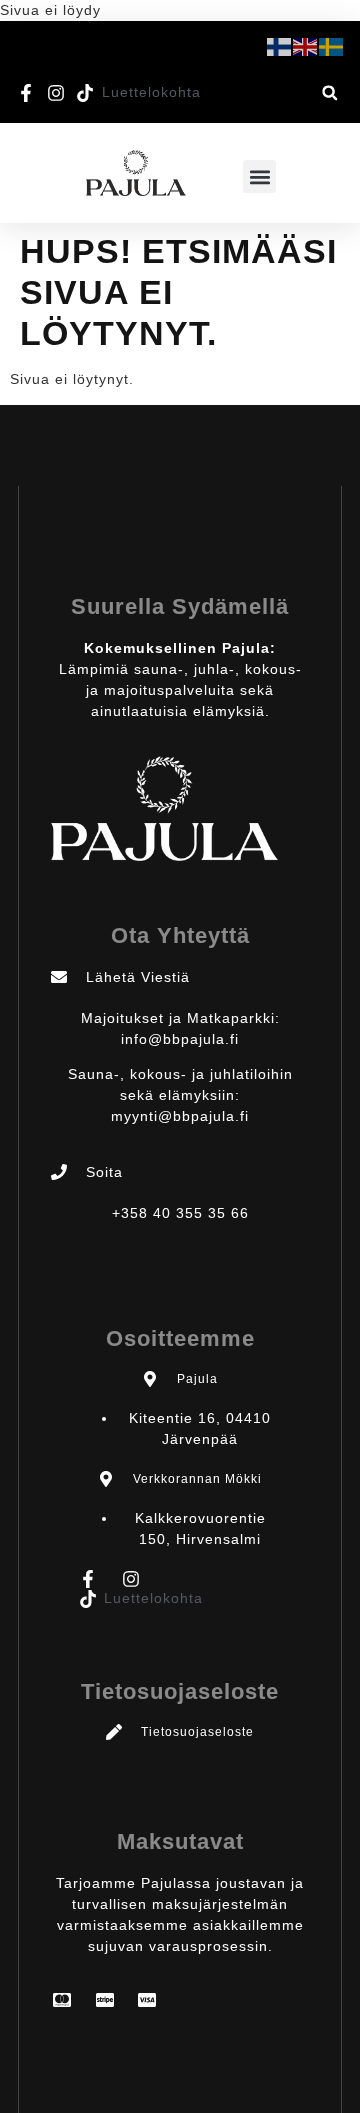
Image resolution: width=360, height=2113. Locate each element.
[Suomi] (280, 46)
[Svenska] (332, 46)
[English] (306, 46)
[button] (329, 92)
